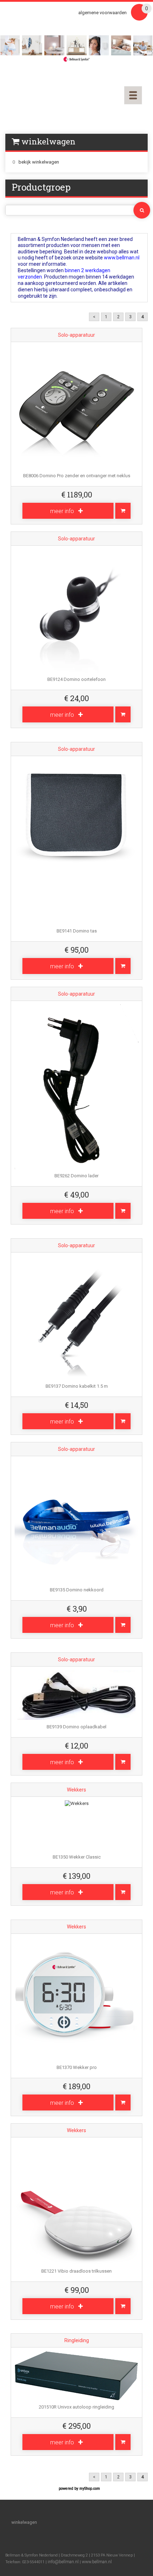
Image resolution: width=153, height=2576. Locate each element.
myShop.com (90, 2489)
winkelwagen (24, 2522)
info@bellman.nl (63, 2562)
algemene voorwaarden (102, 13)
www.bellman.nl (97, 2562)
